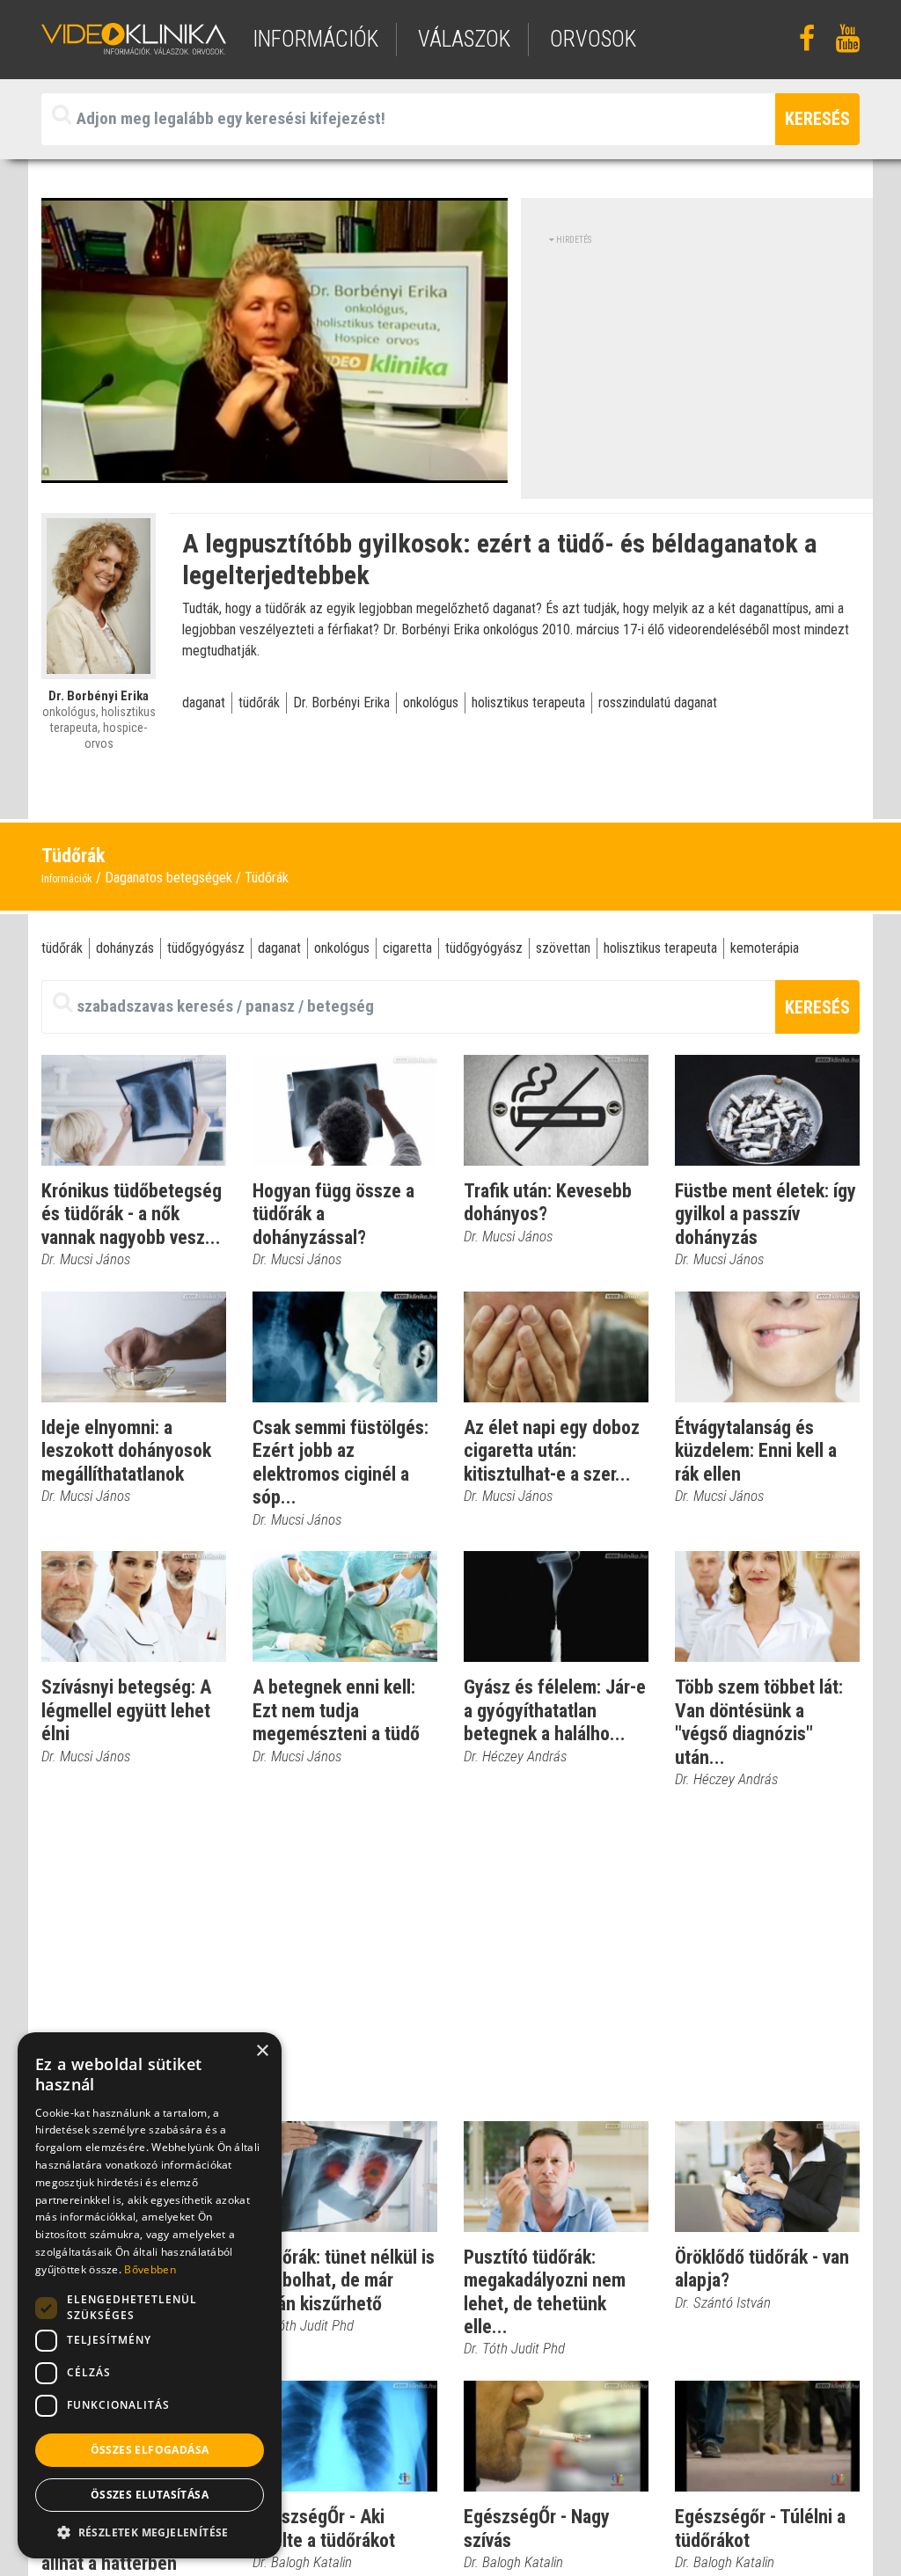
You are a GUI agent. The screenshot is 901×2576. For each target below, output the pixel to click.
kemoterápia (765, 948)
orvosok (593, 39)
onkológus (431, 703)
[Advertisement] (697, 370)
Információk (67, 879)
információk (315, 39)
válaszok (464, 39)
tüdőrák (259, 703)
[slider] (270, 470)
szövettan (563, 948)
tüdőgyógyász (206, 948)
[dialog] (150, 2295)
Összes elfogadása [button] (150, 2450)
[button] (150, 2532)
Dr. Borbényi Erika (341, 703)
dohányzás (125, 948)
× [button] (262, 2051)
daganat (204, 703)
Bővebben (150, 2269)
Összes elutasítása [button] (150, 2495)
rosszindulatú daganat (658, 703)
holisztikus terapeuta (528, 703)
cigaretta (407, 948)
